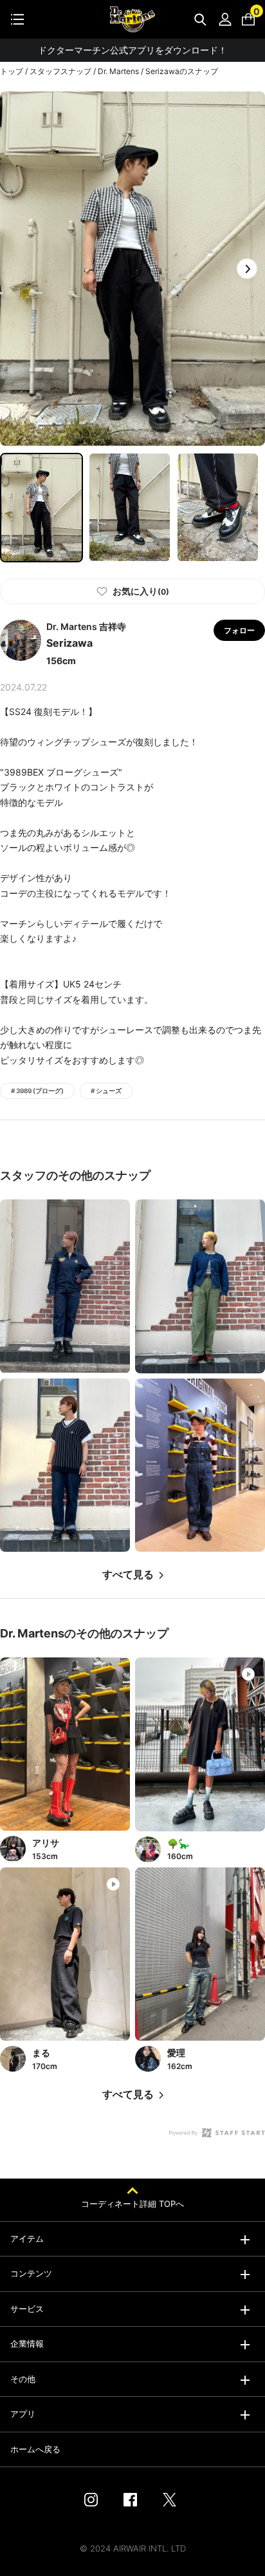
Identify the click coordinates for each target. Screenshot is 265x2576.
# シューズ (106, 1091)
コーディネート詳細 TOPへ (132, 2204)
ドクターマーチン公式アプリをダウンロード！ (132, 50)
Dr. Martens (118, 71)
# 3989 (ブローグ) (37, 1091)
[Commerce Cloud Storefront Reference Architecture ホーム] (132, 19)
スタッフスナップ (60, 71)
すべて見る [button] (128, 1575)
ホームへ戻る (35, 2449)
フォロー (239, 630)
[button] (247, 269)
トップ (12, 71)
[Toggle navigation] (17, 19)
